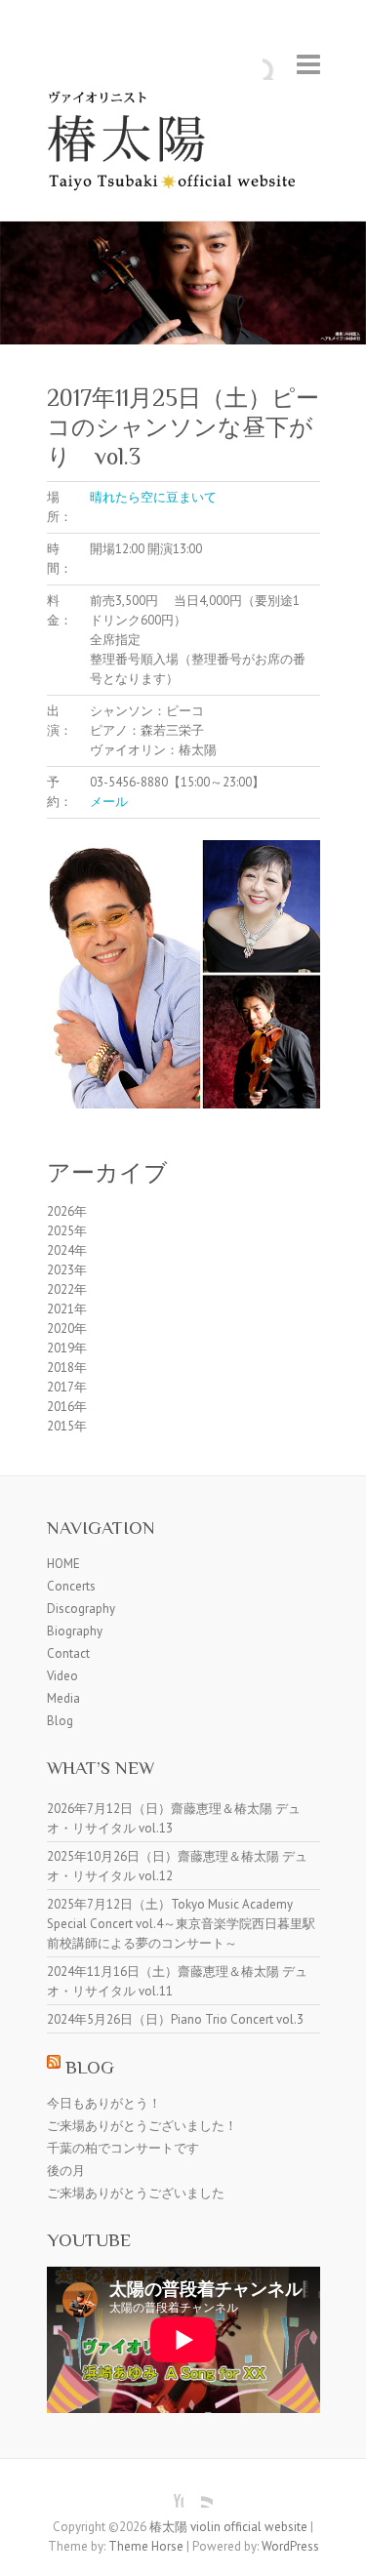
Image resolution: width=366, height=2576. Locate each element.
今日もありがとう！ (104, 2103)
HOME (63, 1564)
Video (62, 1676)
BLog (90, 2067)
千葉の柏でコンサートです (123, 2148)
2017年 (67, 1387)
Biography (75, 1631)
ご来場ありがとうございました (136, 2193)
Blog (60, 1721)
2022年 (67, 1289)
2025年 (67, 1231)
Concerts (71, 1586)
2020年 (67, 1328)
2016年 (67, 1407)
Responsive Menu (308, 64)
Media (63, 1698)
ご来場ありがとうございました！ (142, 2126)
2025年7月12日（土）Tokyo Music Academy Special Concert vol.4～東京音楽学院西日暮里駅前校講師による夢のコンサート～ (181, 1924)
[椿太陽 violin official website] (183, 145)
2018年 (67, 1368)
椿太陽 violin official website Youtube (169, 2493)
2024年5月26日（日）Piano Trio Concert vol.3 (175, 2019)
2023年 (67, 1270)
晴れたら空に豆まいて (153, 497)
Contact (68, 1653)
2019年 (67, 1348)
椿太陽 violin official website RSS (198, 2493)
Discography (81, 1609)
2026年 (67, 1211)
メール (109, 802)
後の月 (66, 2171)
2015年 (67, 1426)
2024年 (67, 1250)
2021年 (67, 1309)
